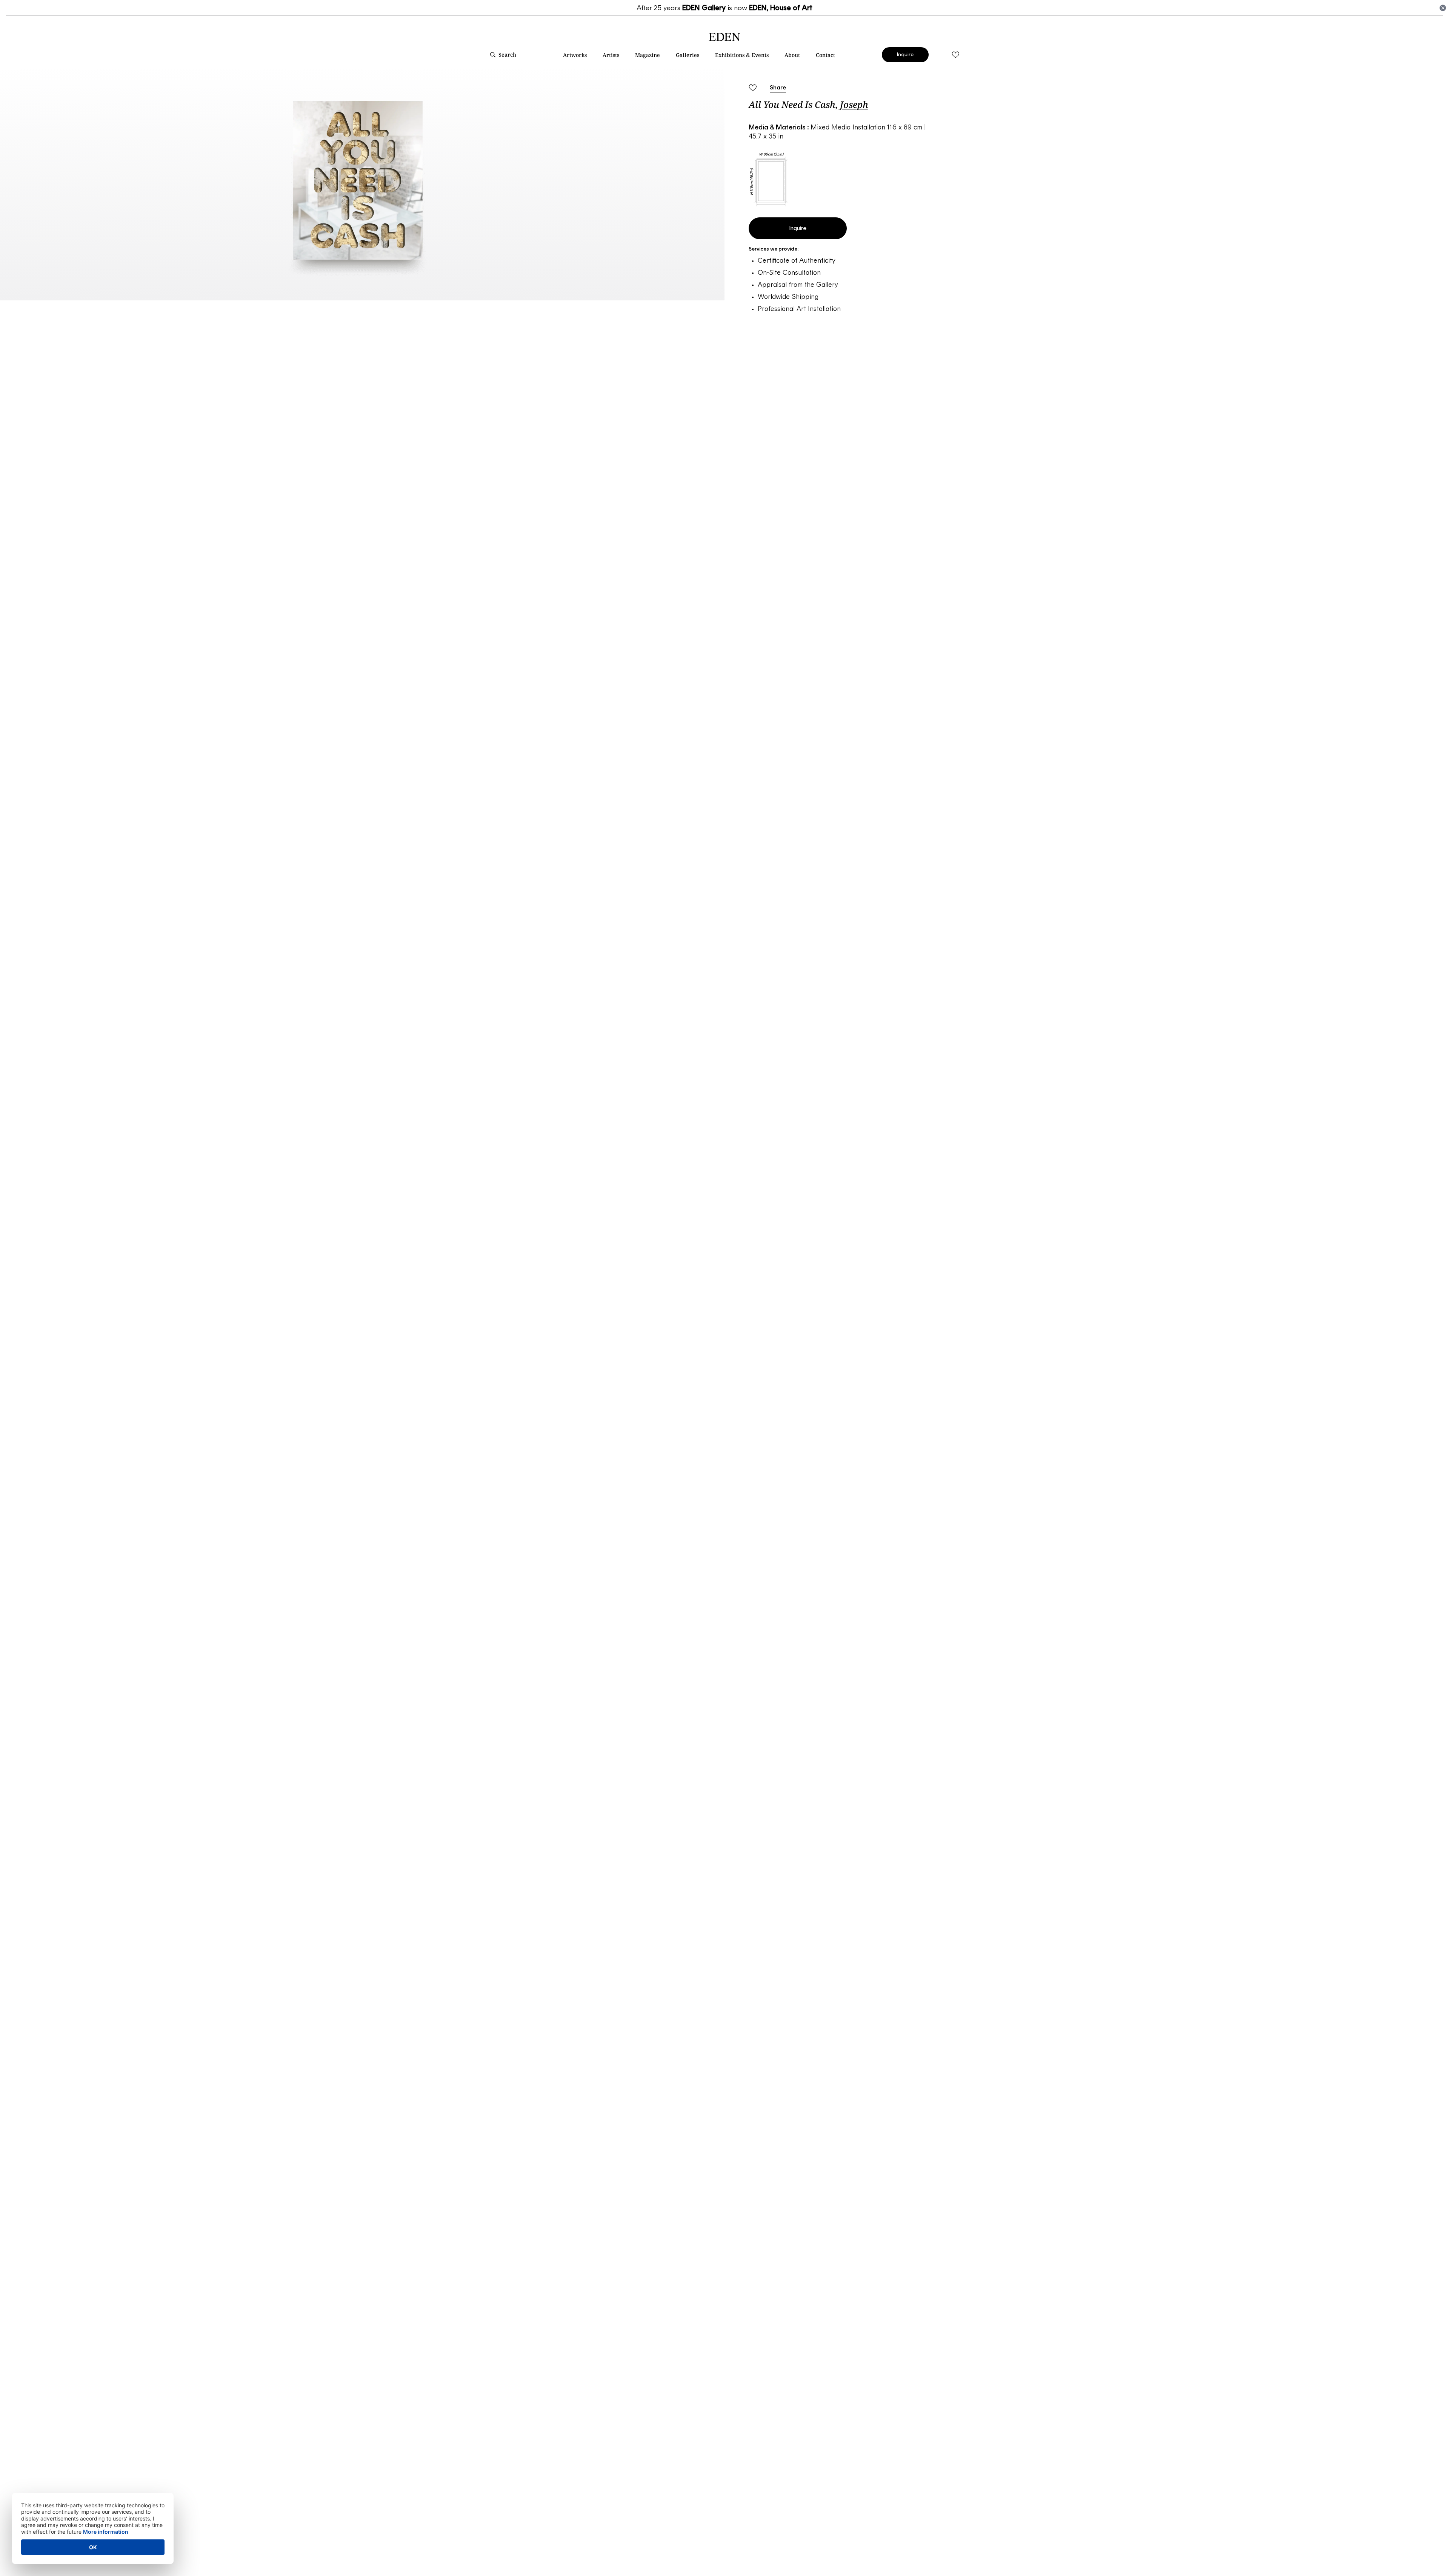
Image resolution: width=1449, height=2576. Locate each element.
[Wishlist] (955, 55)
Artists (611, 55)
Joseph (854, 104)
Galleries (688, 55)
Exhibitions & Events (742, 55)
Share (778, 87)
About (792, 55)
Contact (825, 55)
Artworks (575, 55)
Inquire (905, 55)
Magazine (648, 55)
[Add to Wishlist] (752, 88)
